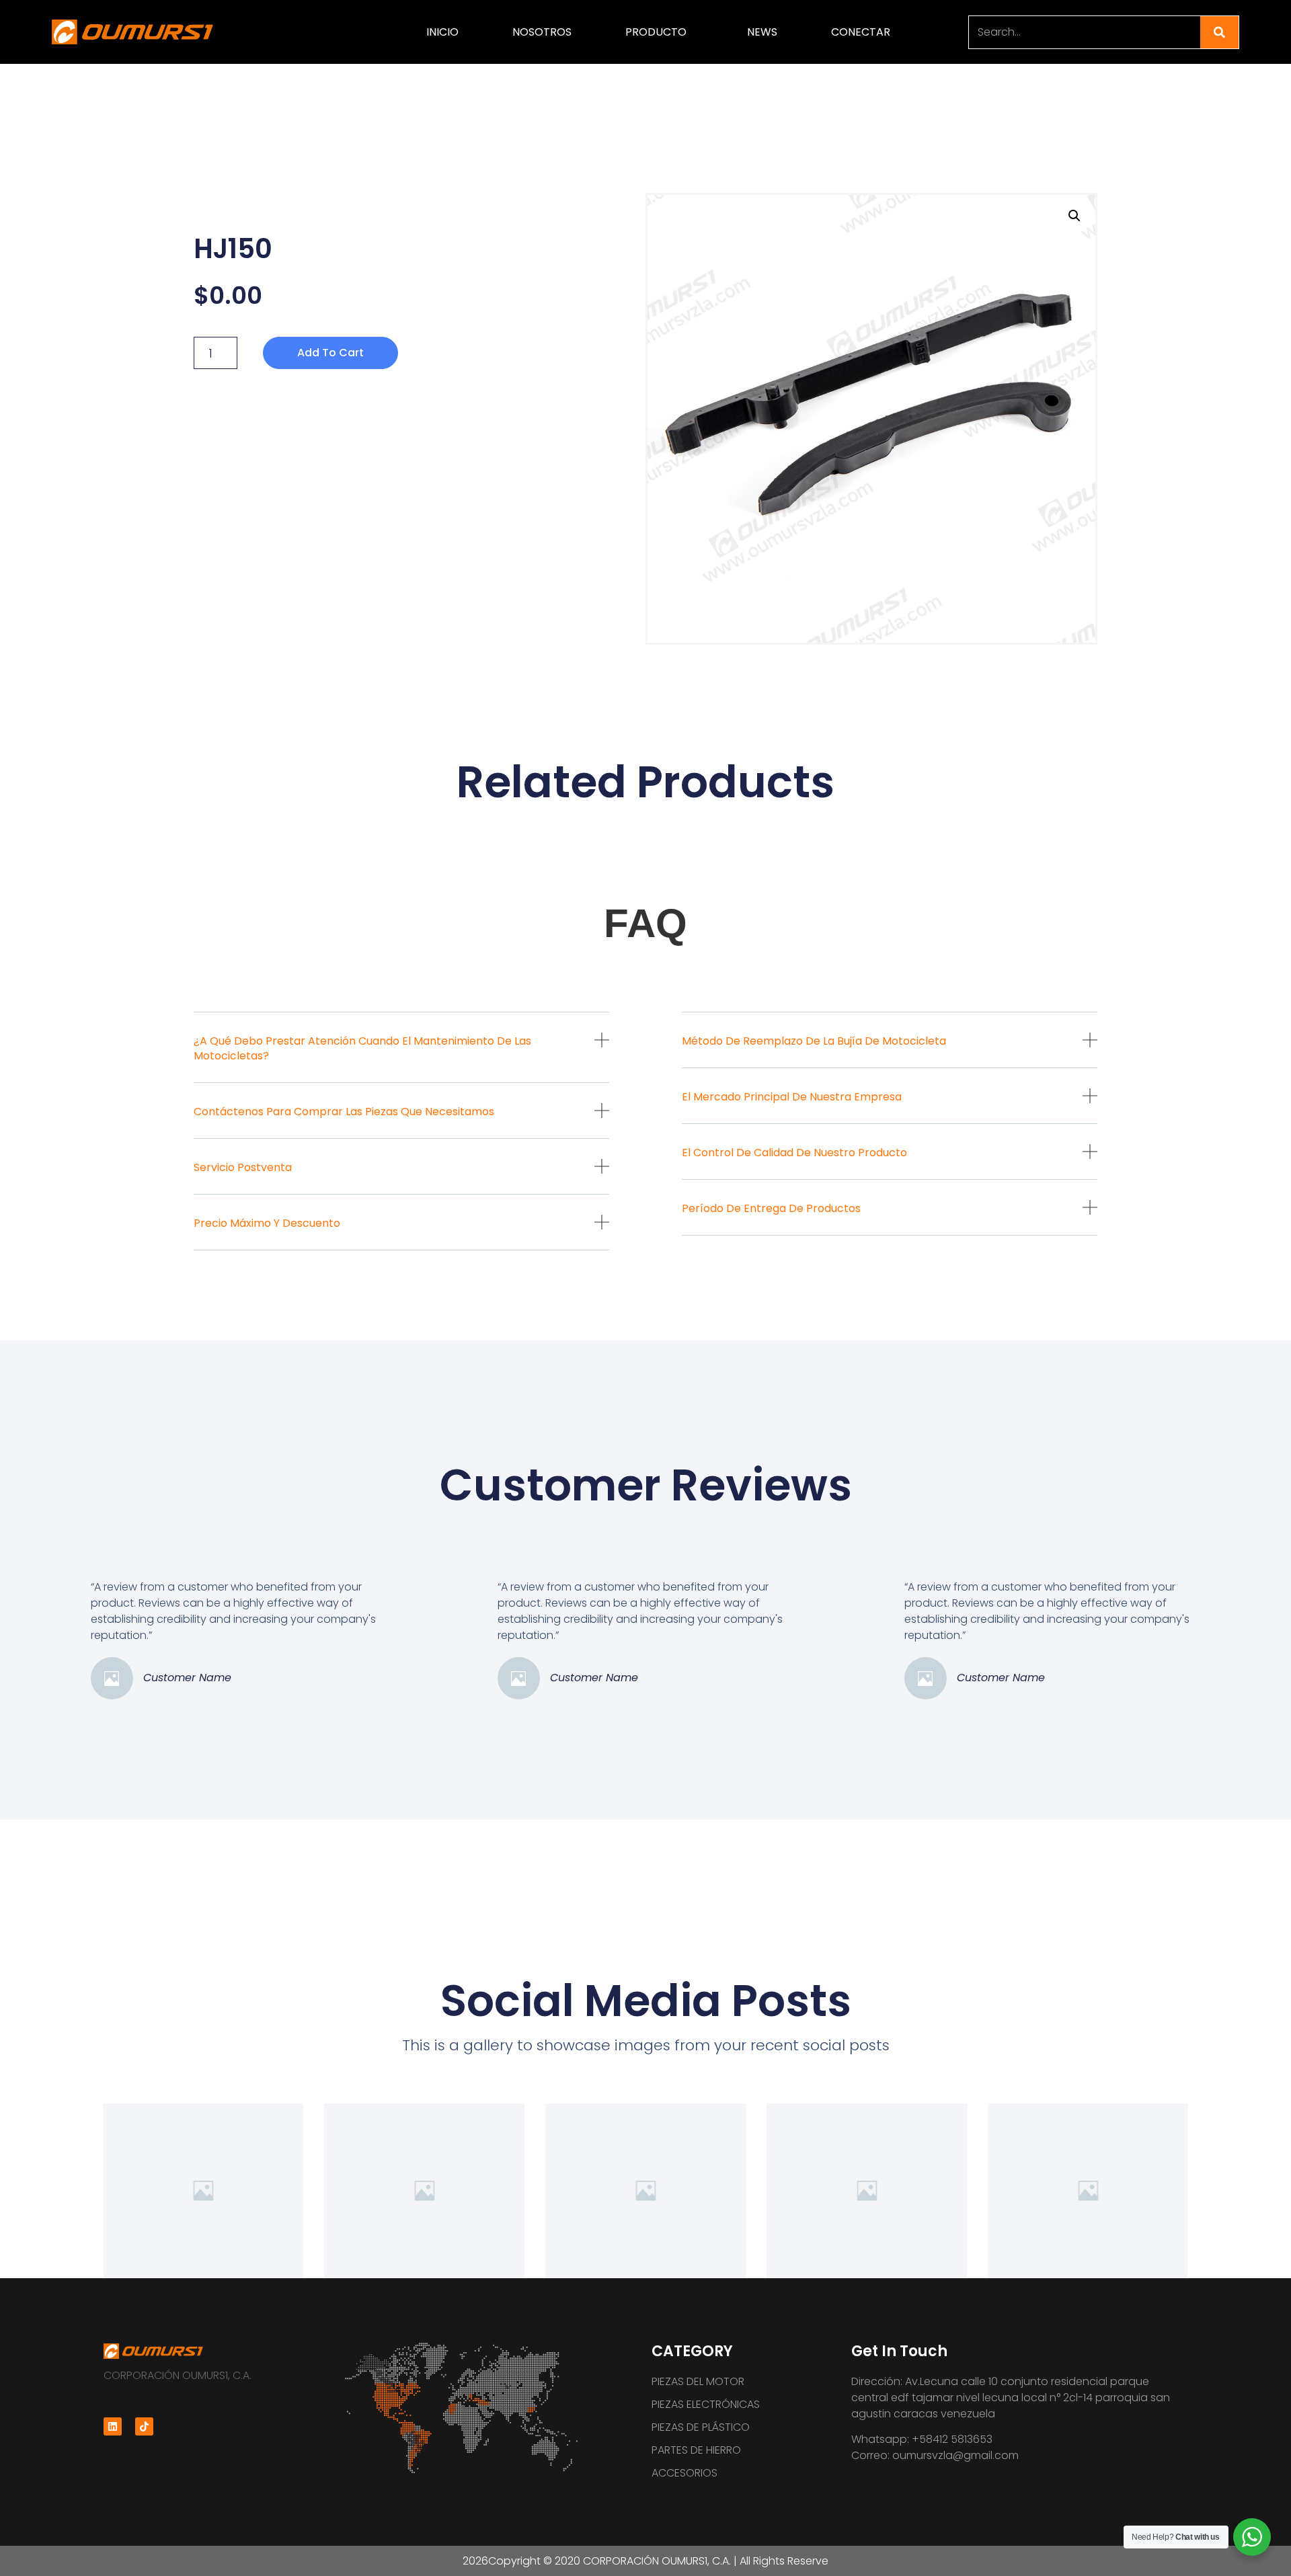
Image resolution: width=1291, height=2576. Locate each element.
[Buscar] (1219, 32)
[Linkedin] (113, 2426)
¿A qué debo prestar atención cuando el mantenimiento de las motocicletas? (362, 1048)
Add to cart (330, 353)
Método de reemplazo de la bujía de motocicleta (814, 1041)
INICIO (442, 32)
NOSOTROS (542, 32)
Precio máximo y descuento (267, 1223)
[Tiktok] (144, 2426)
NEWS (762, 32)
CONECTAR (861, 32)
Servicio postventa (243, 1167)
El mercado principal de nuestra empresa (792, 1097)
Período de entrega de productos (771, 1208)
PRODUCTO (656, 32)
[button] (401, 1058)
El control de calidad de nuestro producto (794, 1153)
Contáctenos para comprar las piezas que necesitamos (344, 1112)
